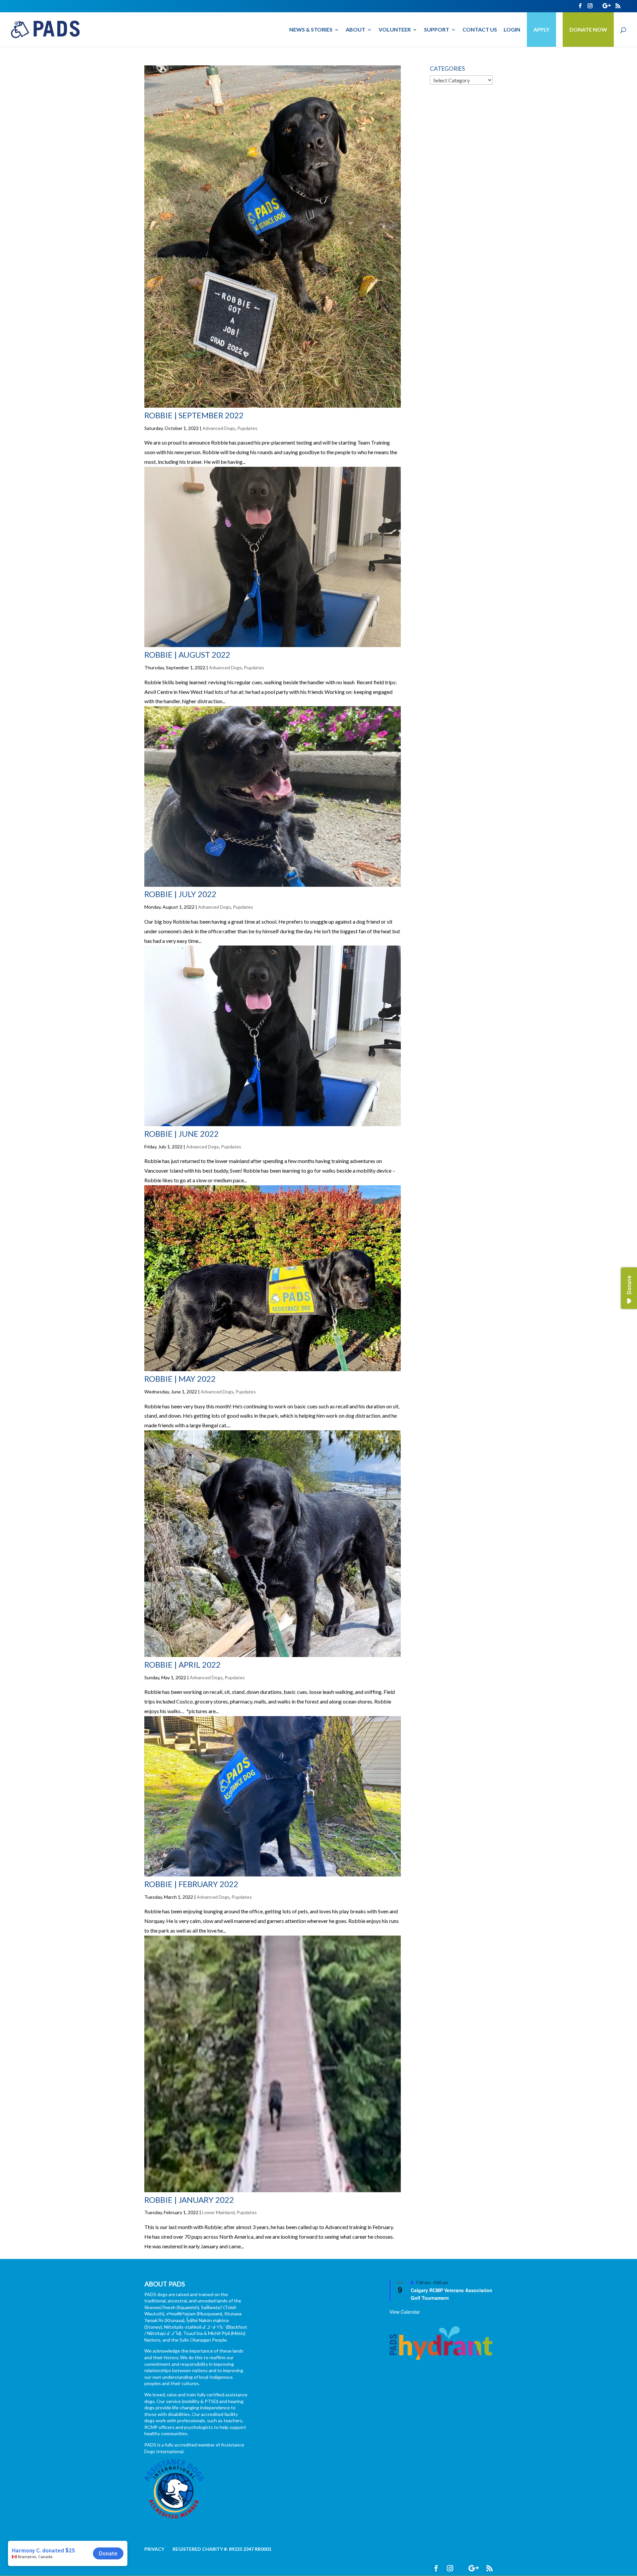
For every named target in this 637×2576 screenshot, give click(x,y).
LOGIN (512, 30)
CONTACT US (480, 30)
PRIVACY (154, 2549)
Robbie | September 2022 (194, 415)
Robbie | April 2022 (182, 1664)
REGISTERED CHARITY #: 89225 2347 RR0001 (222, 2549)
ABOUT (355, 30)
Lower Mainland (218, 2212)
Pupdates (247, 428)
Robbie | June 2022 (181, 1134)
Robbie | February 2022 (191, 1884)
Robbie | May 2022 (180, 1379)
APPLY (541, 29)
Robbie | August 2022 (187, 655)
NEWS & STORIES (311, 30)
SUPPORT (437, 30)
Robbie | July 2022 (180, 894)
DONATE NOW (588, 29)
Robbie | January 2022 (189, 2200)
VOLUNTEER (395, 30)
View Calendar (405, 2312)
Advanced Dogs (219, 428)
